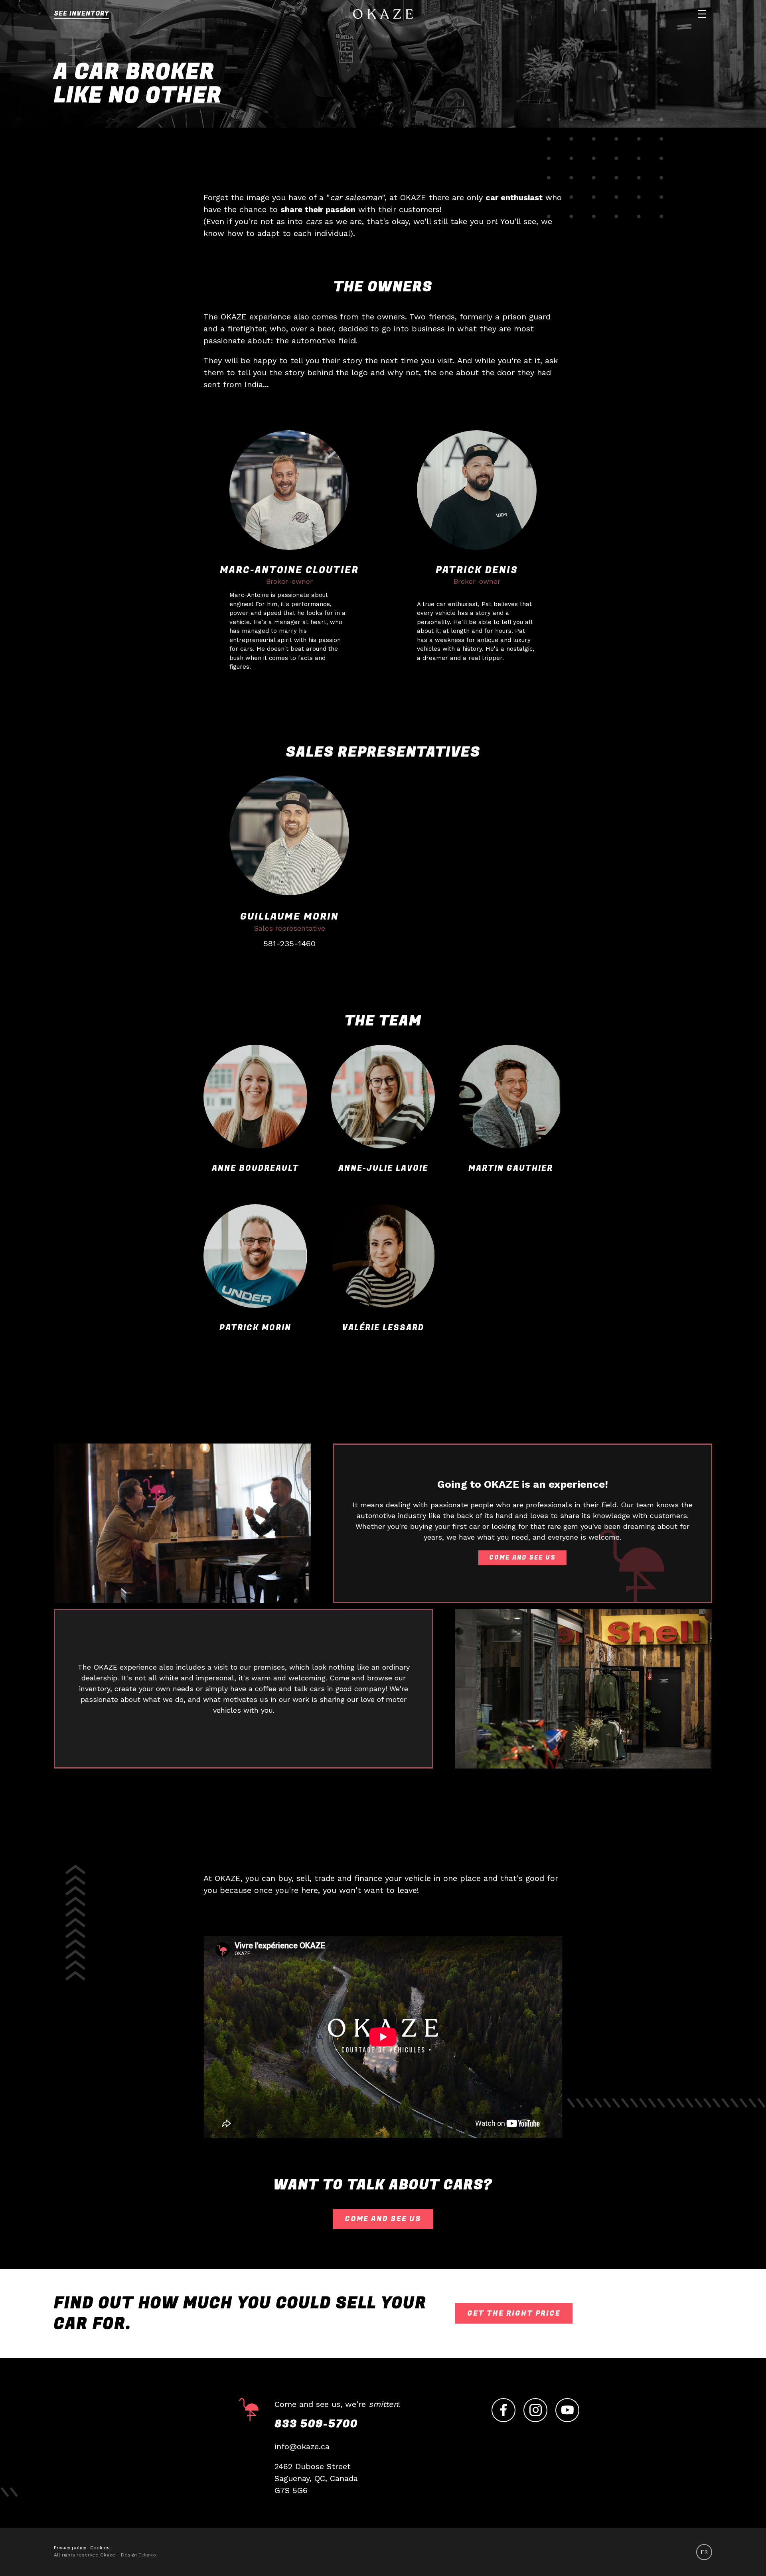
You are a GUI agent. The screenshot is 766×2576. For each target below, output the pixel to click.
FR (704, 2552)
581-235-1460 (289, 943)
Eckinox (147, 2555)
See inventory (81, 14)
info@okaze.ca (302, 2446)
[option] (704, 2552)
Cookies (100, 2548)
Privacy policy (70, 2548)
